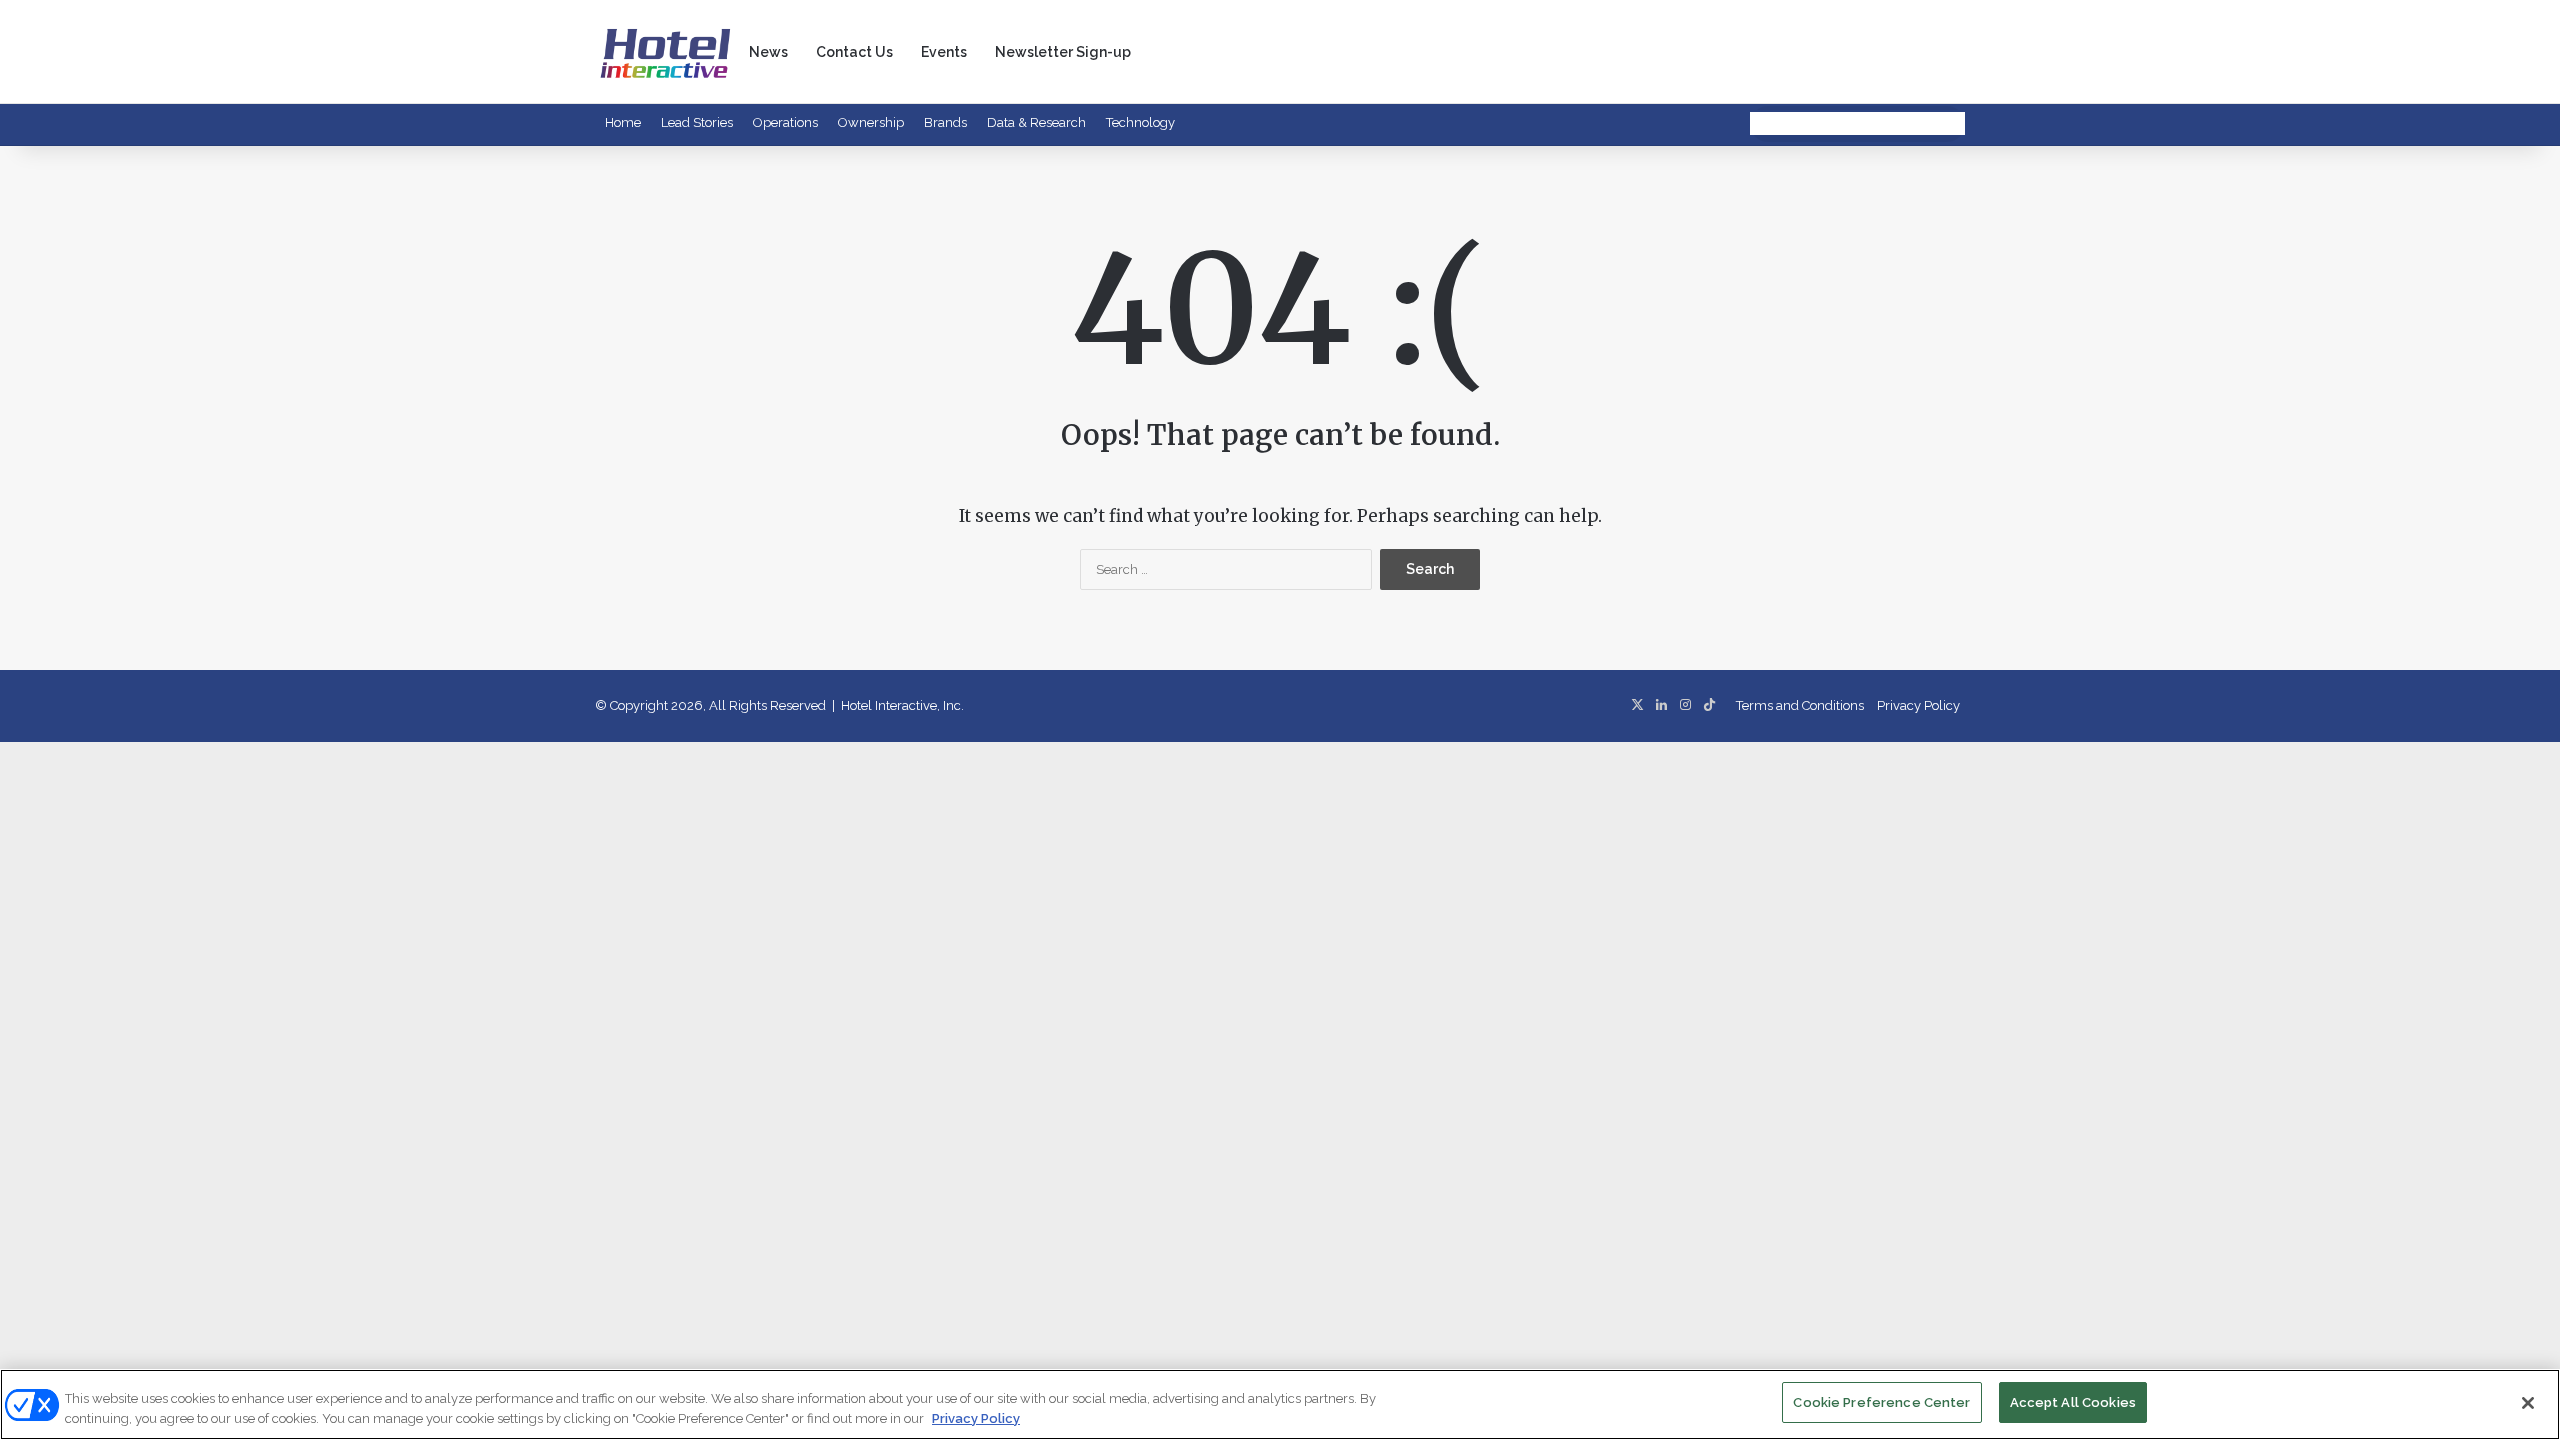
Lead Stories (697, 122)
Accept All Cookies (2073, 1402)
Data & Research (1036, 122)
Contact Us (854, 52)
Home (623, 122)
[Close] (2528, 1403)
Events (944, 52)
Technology (1140, 122)
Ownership (871, 122)
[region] (1280, 1404)
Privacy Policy (1918, 705)
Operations (785, 122)
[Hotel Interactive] (665, 51)
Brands (945, 122)
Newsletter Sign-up (1063, 52)
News (768, 52)
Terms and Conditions (1800, 705)
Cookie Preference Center (1881, 1402)
